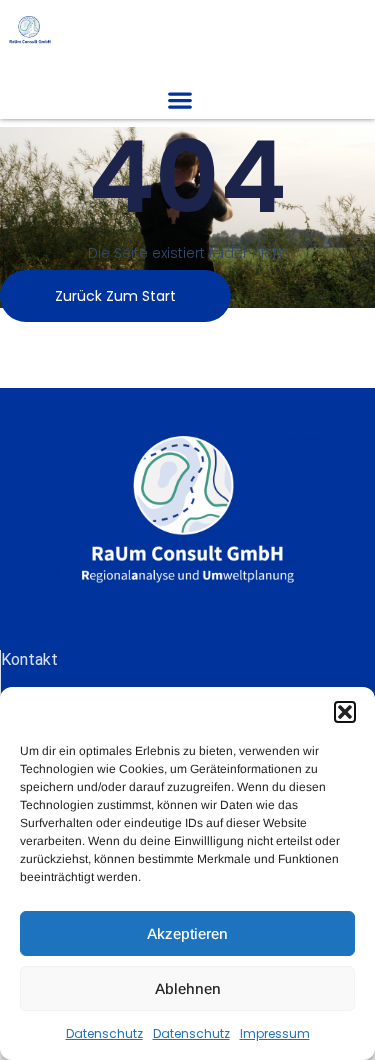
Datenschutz (104, 1033)
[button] (345, 712)
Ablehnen (188, 988)
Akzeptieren (187, 933)
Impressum (275, 1033)
